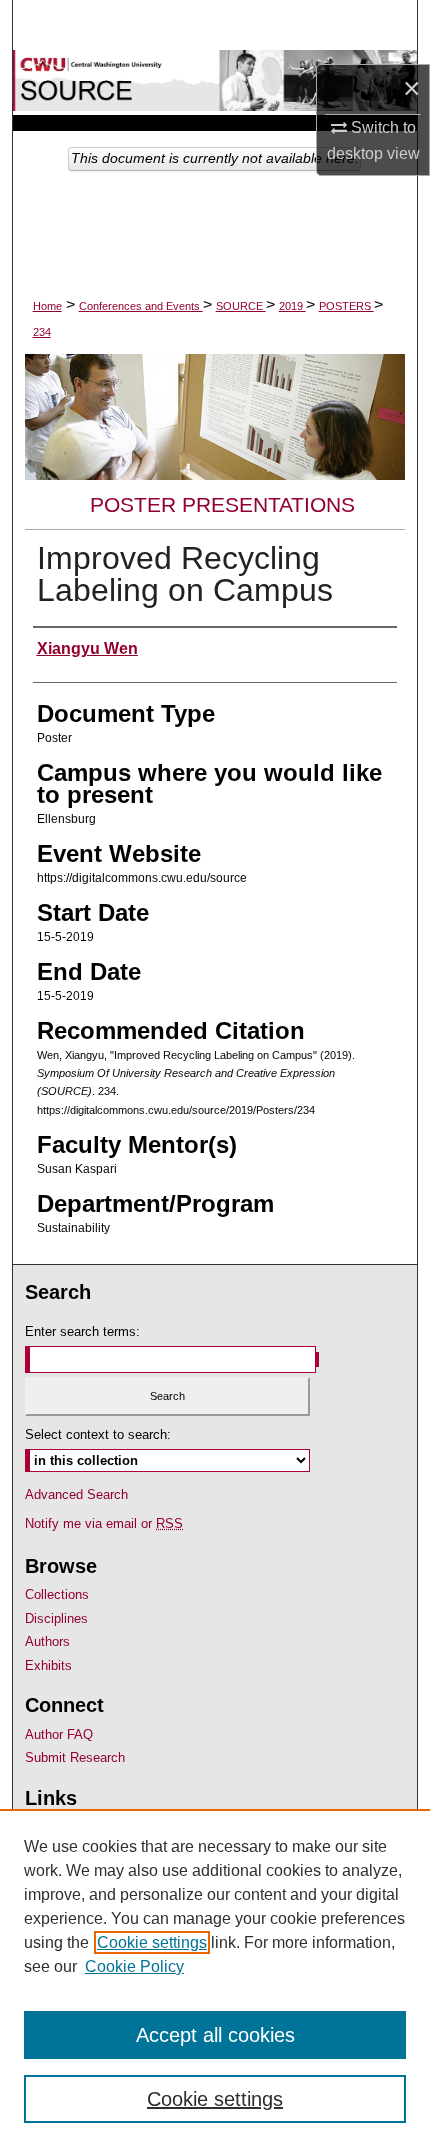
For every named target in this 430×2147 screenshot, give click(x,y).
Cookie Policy (134, 1966)
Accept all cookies (215, 2035)
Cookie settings (152, 1942)
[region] (215, 1978)
